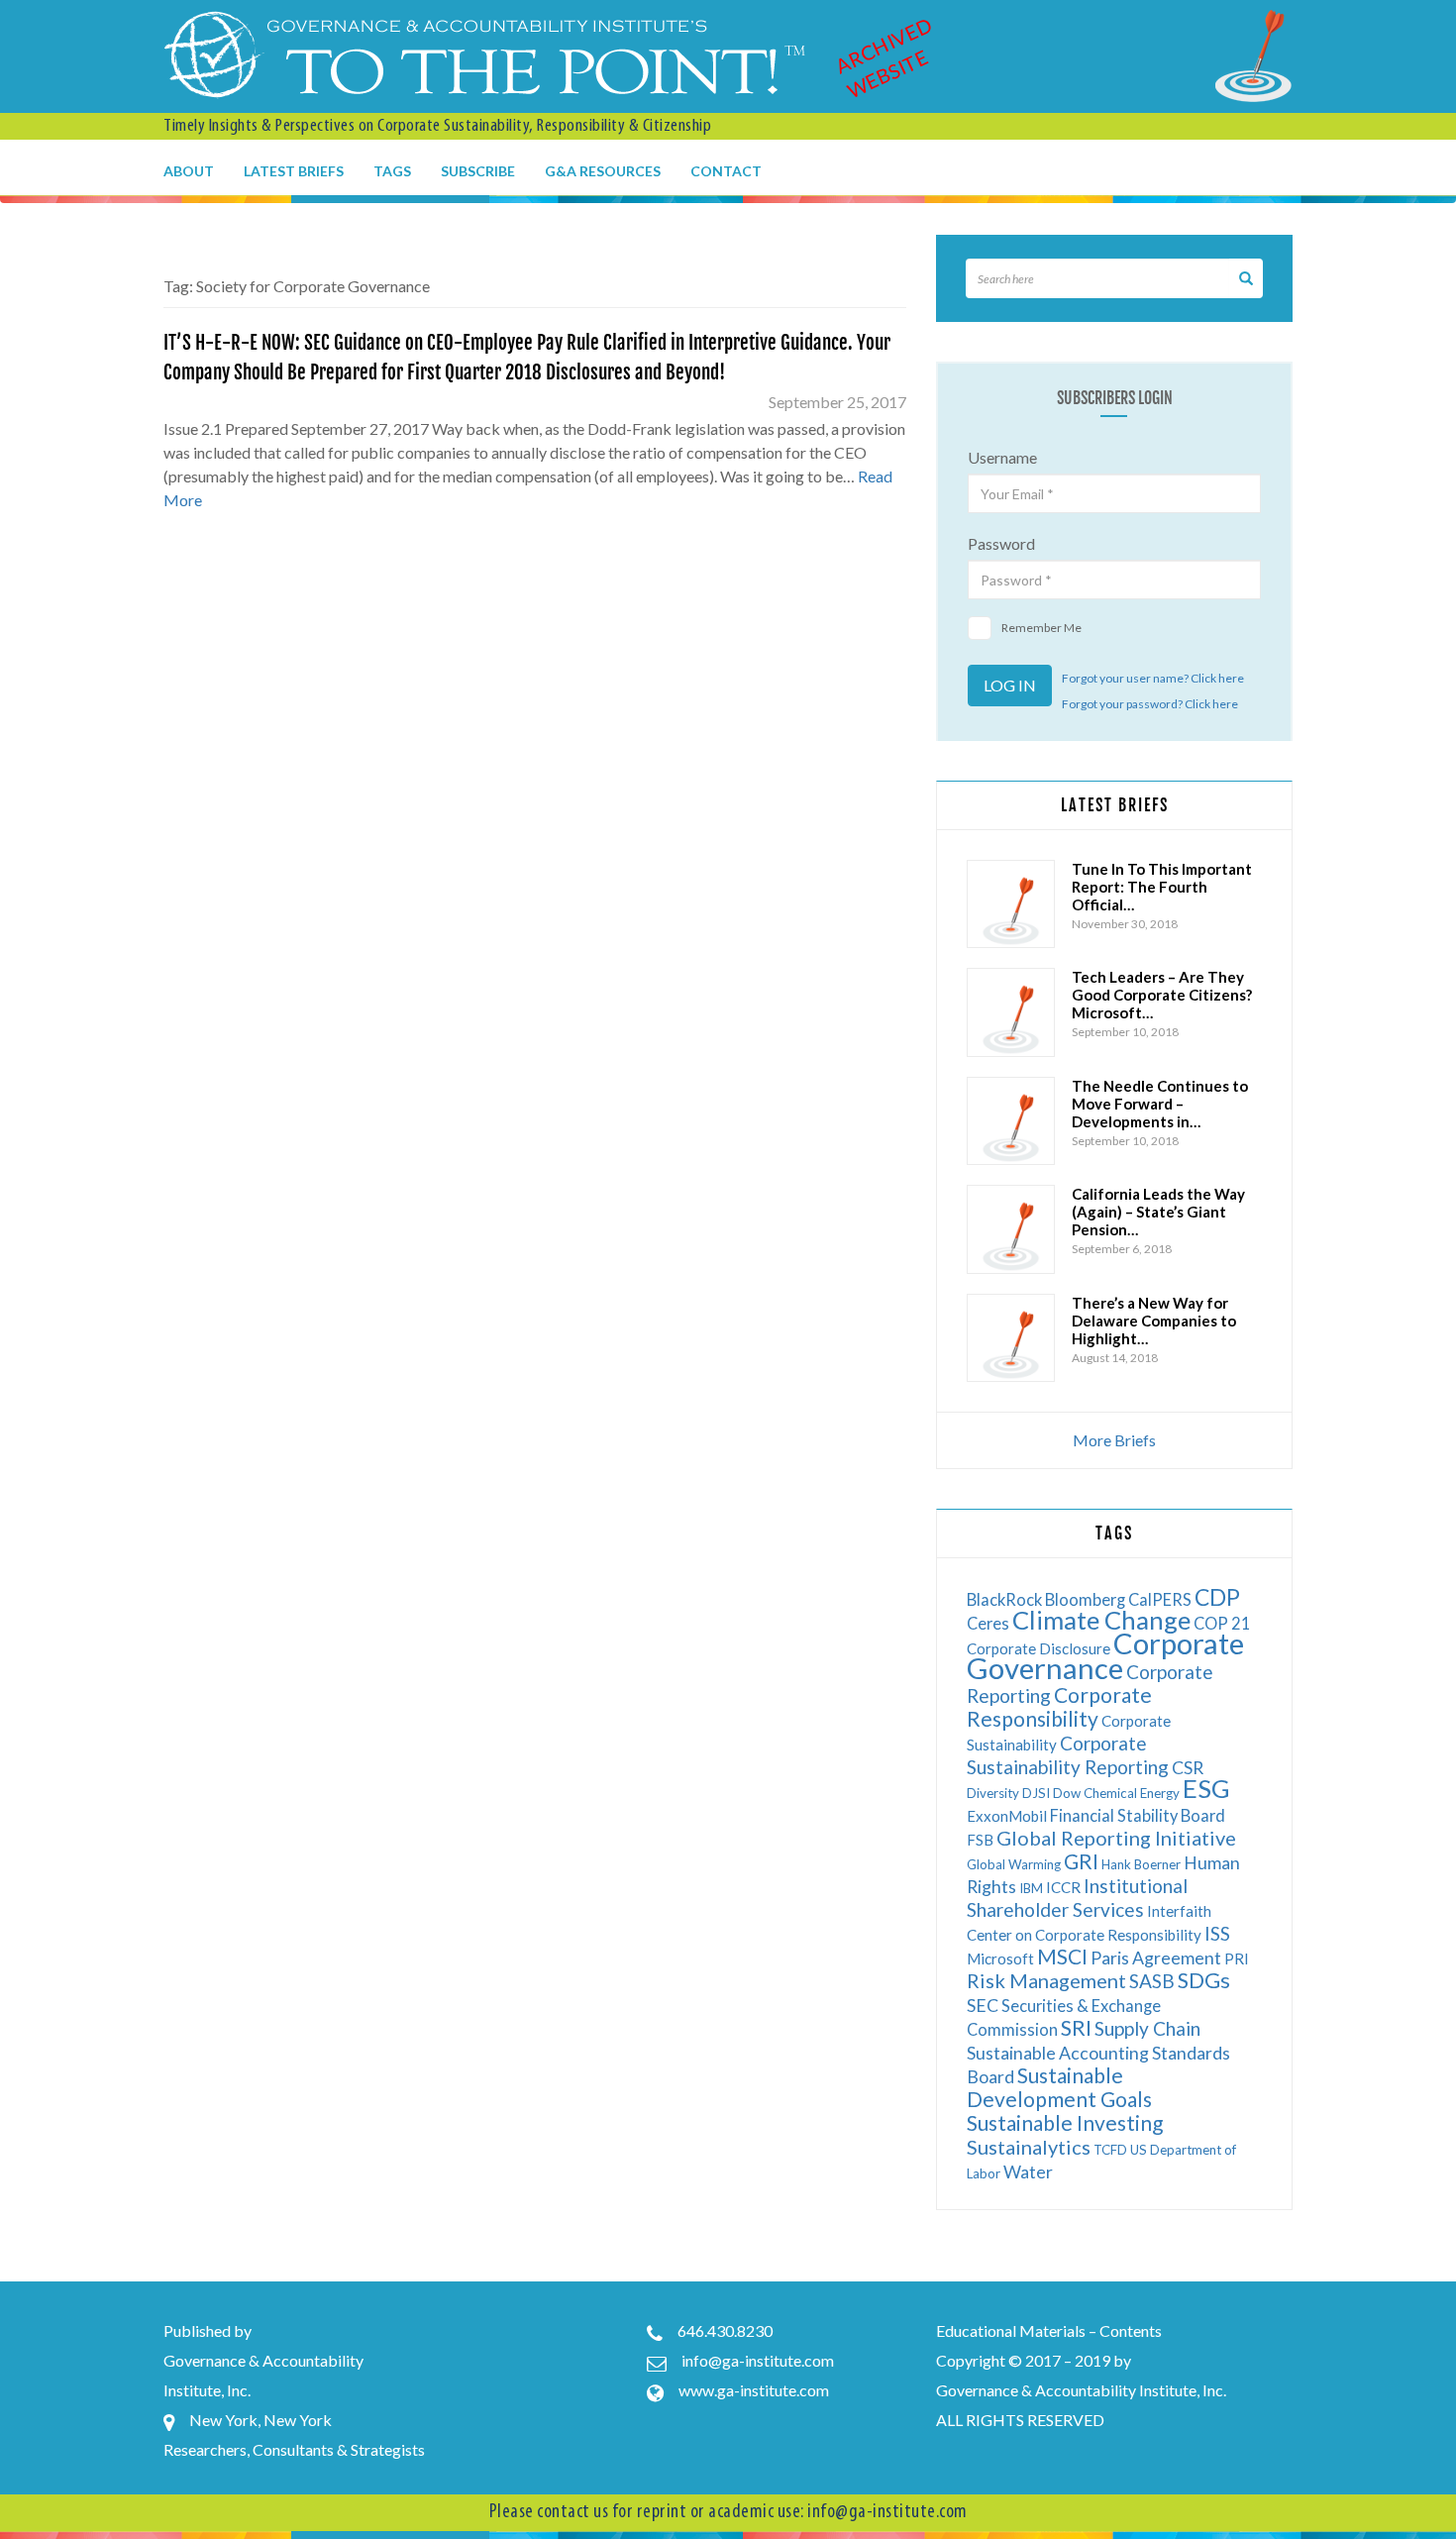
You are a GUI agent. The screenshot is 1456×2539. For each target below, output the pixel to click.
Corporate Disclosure (1039, 1648)
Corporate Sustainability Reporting (1068, 1755)
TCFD (1110, 2150)
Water (1028, 2172)
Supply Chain (1147, 2028)
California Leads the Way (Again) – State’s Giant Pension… (1158, 1212)
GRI (1081, 1861)
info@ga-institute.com (758, 2360)
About (189, 171)
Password (1001, 543)
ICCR (1063, 1887)
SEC (983, 2006)
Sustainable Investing (1065, 2122)
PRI (1237, 1958)
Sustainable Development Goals (1059, 2087)
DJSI (1036, 1793)
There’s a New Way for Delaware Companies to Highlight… (1154, 1321)
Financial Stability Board (1138, 1815)
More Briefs (1114, 1440)
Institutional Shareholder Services (1077, 1898)
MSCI (1062, 1956)
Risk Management (1046, 1980)
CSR (1188, 1768)
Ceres (988, 1623)
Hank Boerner (1141, 1864)
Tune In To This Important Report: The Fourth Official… (1162, 887)
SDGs (1204, 1980)
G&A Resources (603, 171)
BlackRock (1004, 1599)
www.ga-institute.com (754, 2390)
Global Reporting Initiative (1116, 1838)
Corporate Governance (1105, 1655)
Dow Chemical (1095, 1793)
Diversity (993, 1793)
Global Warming (1014, 1864)
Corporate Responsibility (1059, 1706)
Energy (1160, 1793)
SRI (1076, 2027)
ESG (1206, 1788)
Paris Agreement (1156, 1958)
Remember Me (1041, 628)
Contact (726, 171)
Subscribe (478, 171)
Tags (392, 171)
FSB (980, 1840)
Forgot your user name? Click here (1153, 678)
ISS (1217, 1933)
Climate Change (1101, 1620)
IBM (1031, 1888)
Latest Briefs (294, 171)
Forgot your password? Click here (1150, 704)
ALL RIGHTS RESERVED (1020, 2420)
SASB (1152, 1981)
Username (1002, 457)
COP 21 (1222, 1623)
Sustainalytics (1029, 2147)
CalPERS (1160, 1599)
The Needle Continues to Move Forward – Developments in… (1160, 1104)
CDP (1217, 1597)
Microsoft (1000, 1958)
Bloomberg (1085, 1599)
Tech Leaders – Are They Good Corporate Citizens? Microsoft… (1162, 995)
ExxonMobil (1007, 1816)
